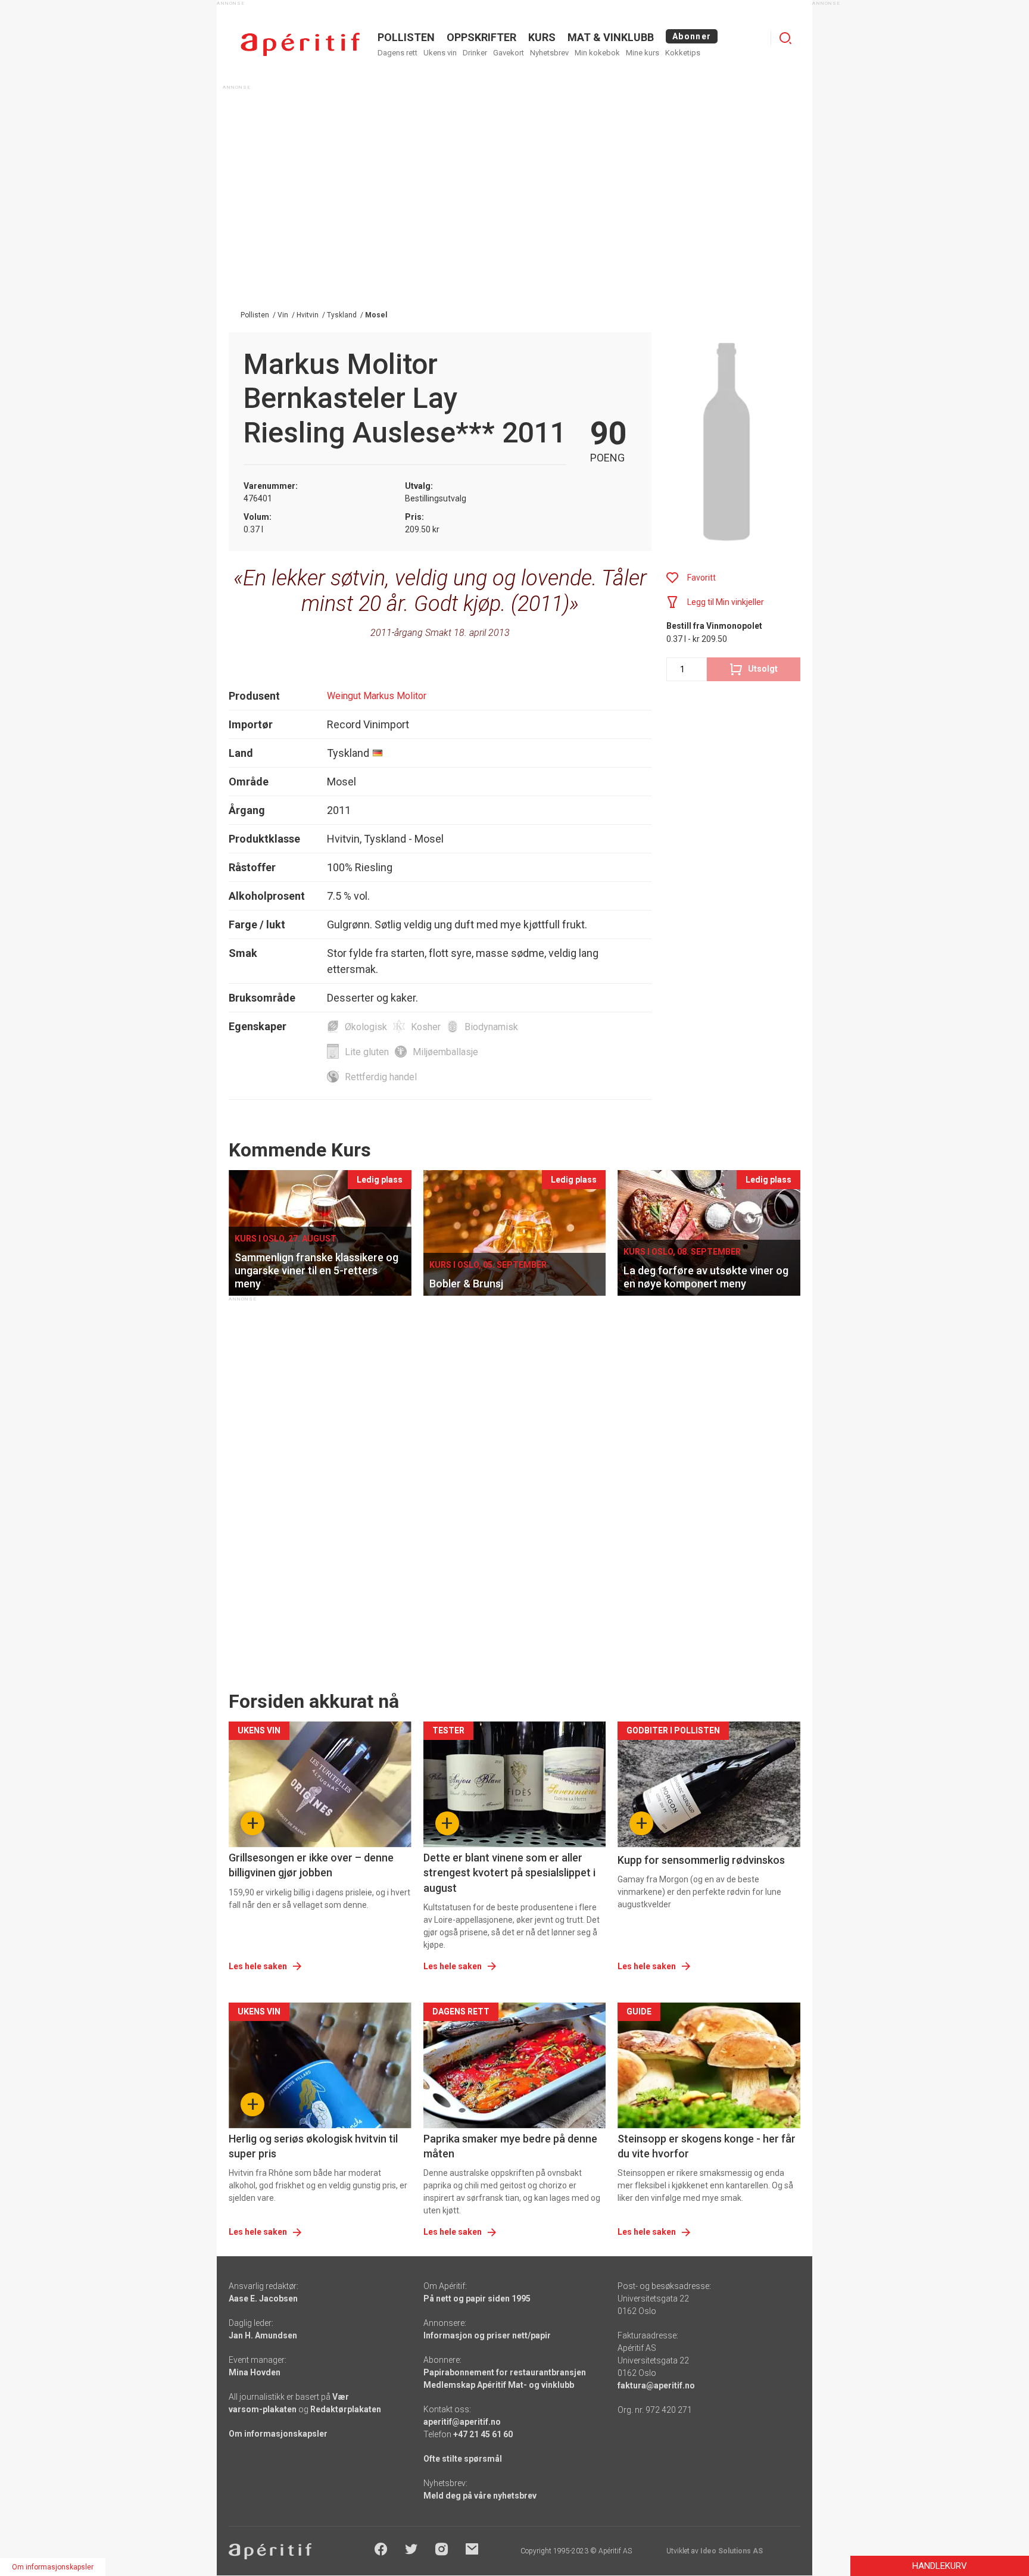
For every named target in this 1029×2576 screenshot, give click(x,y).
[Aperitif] (300, 44)
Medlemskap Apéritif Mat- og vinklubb (499, 2385)
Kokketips (683, 53)
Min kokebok (597, 53)
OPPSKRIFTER (481, 37)
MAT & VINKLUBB (611, 37)
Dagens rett (397, 53)
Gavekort (509, 53)
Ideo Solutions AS (732, 2551)
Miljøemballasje (445, 1052)
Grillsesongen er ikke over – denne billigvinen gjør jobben (311, 1865)
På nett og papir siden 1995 (477, 2299)
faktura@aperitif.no (656, 2385)
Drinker (475, 53)
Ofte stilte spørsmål (463, 2459)
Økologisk (366, 1027)
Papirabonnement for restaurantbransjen (505, 2372)
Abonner (692, 36)
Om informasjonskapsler (278, 2434)
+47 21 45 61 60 (483, 2434)
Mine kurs (643, 53)
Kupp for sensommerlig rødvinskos (701, 1860)
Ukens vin (440, 53)
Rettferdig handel (381, 1077)
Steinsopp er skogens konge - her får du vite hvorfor (707, 2146)
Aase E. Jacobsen (263, 2299)
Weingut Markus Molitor (377, 696)
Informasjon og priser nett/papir (487, 2335)
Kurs (542, 37)
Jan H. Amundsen (263, 2335)
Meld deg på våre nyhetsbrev (480, 2496)
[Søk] (785, 38)
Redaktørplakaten (346, 2409)
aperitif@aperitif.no (462, 2422)
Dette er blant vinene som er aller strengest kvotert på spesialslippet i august (509, 1872)
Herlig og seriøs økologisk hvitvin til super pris (313, 2146)
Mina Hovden (255, 2372)
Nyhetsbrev (549, 53)
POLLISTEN (406, 37)
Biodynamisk (491, 1027)
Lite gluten (367, 1052)
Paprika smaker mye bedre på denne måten (510, 2146)
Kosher (426, 1027)
